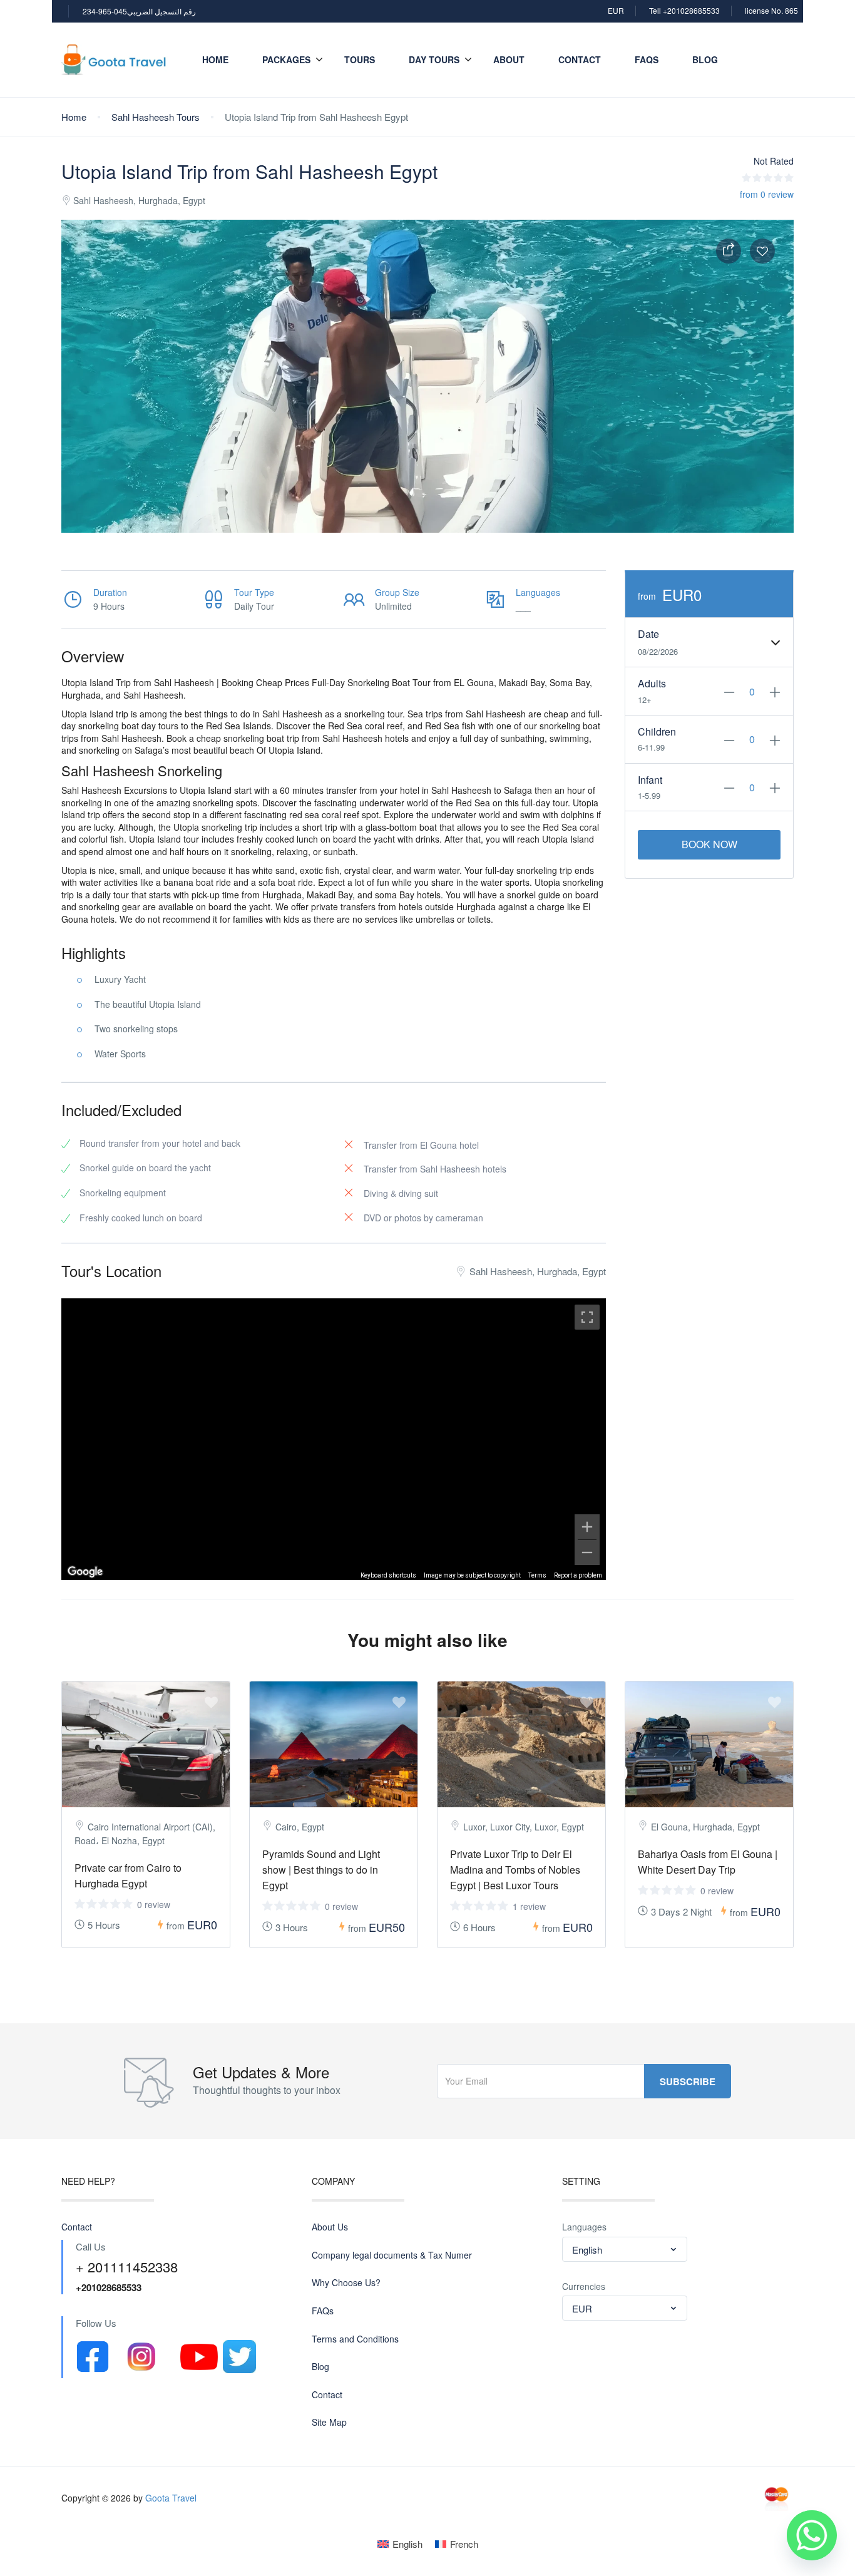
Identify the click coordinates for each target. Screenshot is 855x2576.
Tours (360, 59)
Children (657, 732)
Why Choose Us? (346, 2283)
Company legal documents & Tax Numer (392, 2255)
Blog (705, 59)
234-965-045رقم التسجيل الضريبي (139, 11)
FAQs (647, 59)
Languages (584, 2227)
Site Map (329, 2422)
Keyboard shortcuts (388, 1575)
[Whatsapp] (812, 2535)
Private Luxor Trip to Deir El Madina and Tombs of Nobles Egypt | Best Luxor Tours (515, 1870)
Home (215, 59)
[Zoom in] (587, 1527)
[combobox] (625, 2249)
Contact (580, 59)
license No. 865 (771, 10)
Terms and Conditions (355, 2339)
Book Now (709, 844)
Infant (650, 780)
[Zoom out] (587, 1552)
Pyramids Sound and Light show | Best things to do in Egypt (321, 1870)
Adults (652, 684)
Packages (286, 59)
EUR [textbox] (582, 2308)
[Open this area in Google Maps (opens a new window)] (85, 1572)
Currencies (584, 2286)
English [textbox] (587, 2250)
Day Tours (434, 59)
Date (648, 634)
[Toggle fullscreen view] (587, 1317)
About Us (330, 2227)
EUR (616, 10)
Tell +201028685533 (684, 10)
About (509, 59)
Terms (537, 1575)
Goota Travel (171, 2498)
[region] (334, 1439)
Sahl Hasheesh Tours (156, 117)
